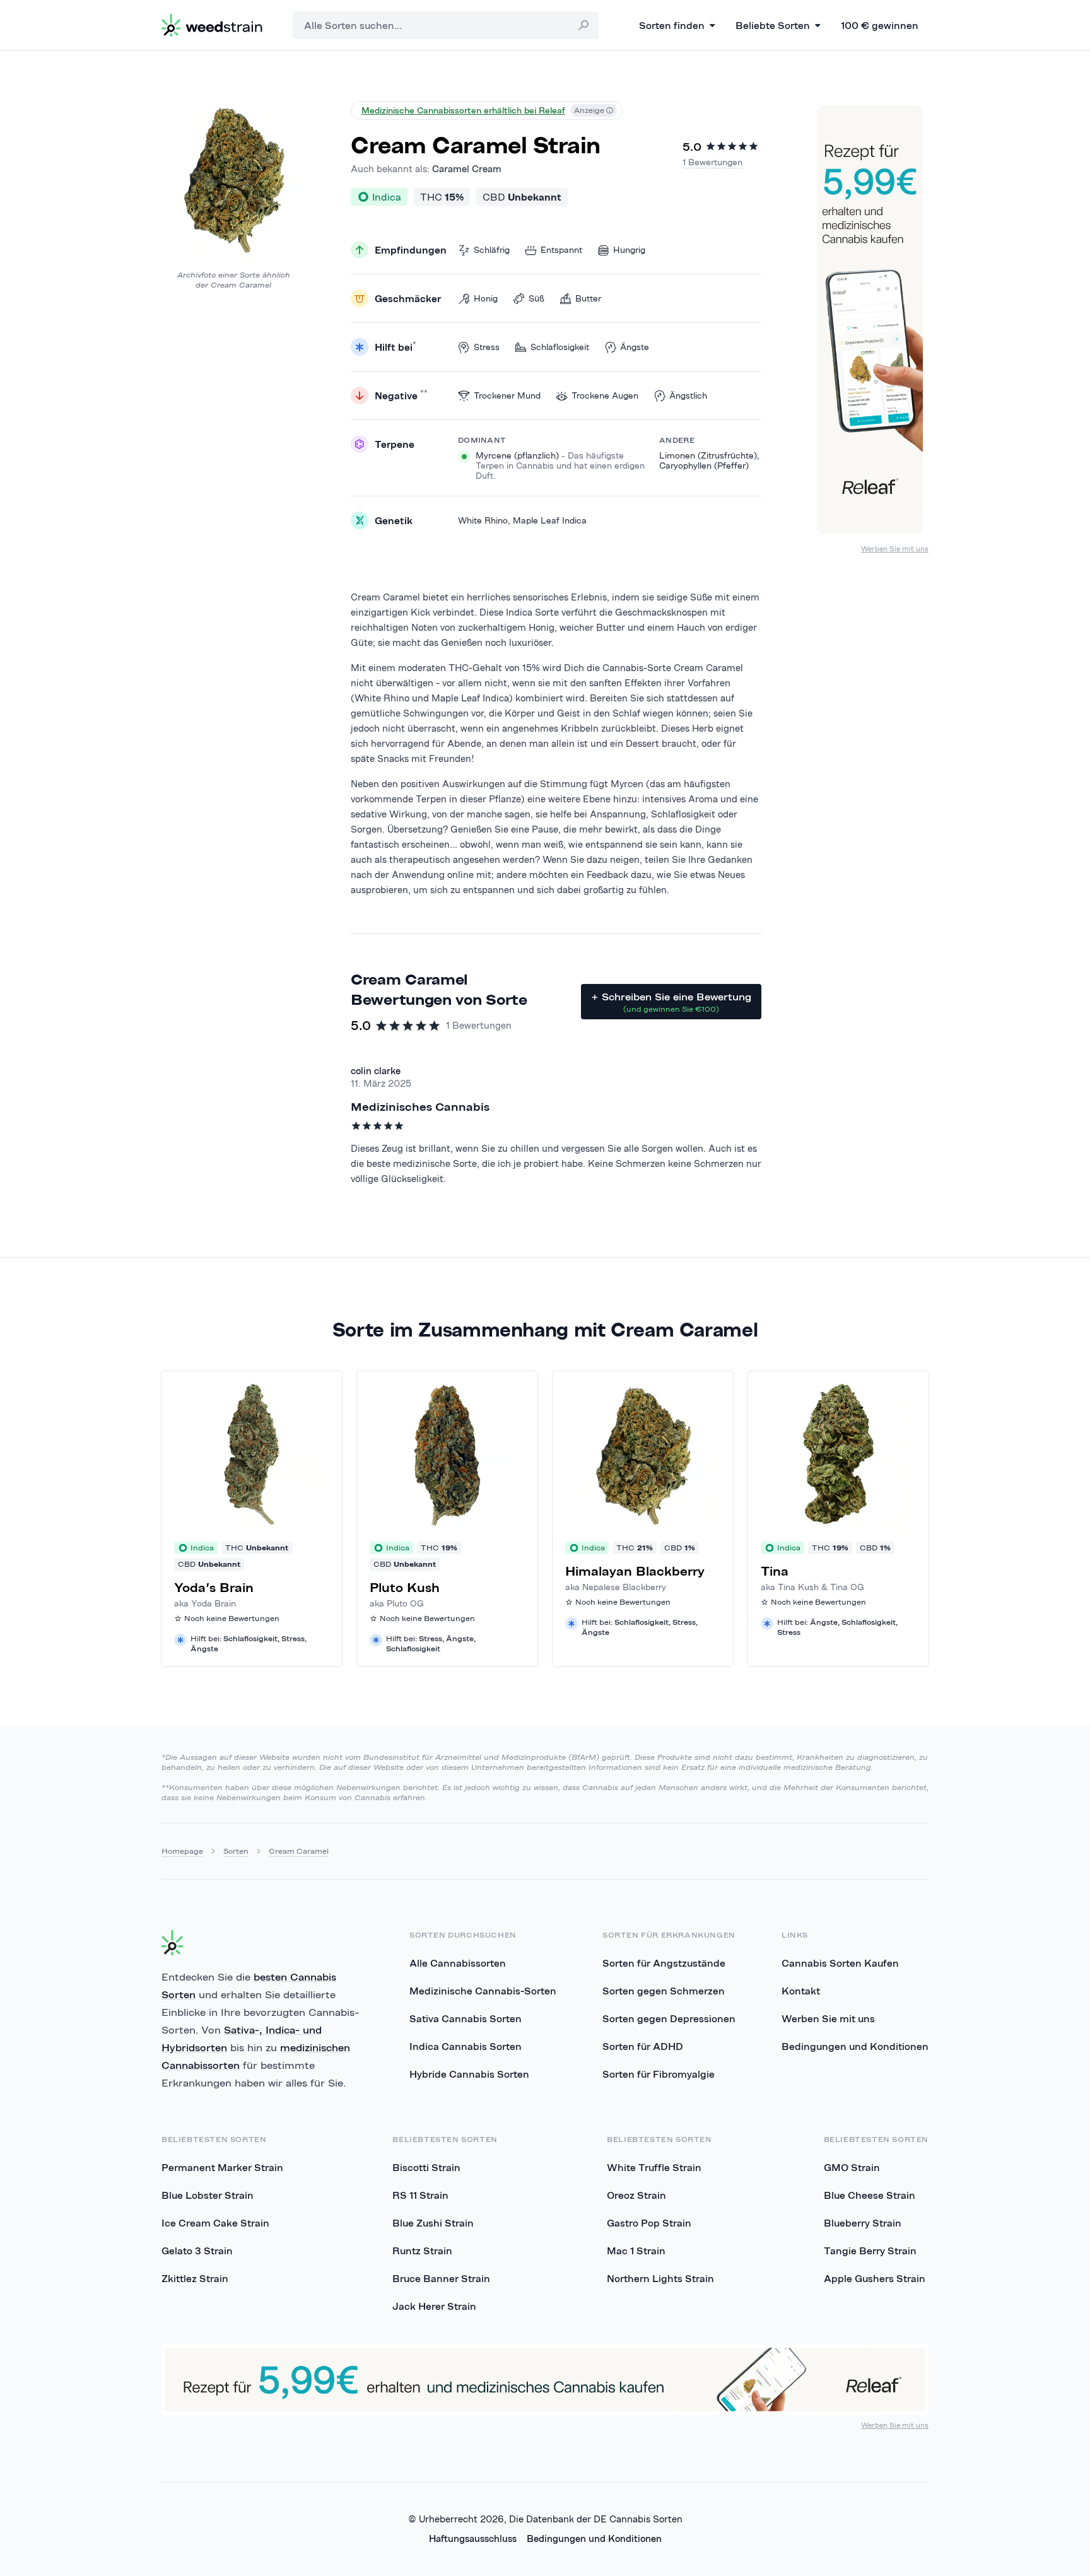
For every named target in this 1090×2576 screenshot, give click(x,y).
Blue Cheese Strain (870, 2195)
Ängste (635, 347)
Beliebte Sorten (773, 25)
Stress (487, 347)
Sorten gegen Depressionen (669, 2018)
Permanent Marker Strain (222, 2167)
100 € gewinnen (880, 25)
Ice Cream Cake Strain (215, 2223)
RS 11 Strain (420, 2195)
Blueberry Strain (863, 2223)
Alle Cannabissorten (458, 1963)
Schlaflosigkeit (560, 347)
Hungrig (629, 250)
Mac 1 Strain (636, 2251)
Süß (536, 298)
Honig (486, 298)
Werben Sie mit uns (895, 548)
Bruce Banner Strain (441, 2278)
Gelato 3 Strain (197, 2251)
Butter (588, 298)
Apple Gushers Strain (875, 2278)
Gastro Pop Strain (649, 2223)
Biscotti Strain (426, 2167)
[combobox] (446, 25)
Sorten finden (672, 25)
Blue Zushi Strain (433, 2223)
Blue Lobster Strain (208, 2195)
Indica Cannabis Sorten (466, 2046)
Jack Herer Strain (434, 2306)
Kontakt (801, 1991)
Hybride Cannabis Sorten (469, 2074)
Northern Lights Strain (660, 2278)
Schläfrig (492, 250)
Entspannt (561, 250)
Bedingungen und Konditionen (855, 2046)
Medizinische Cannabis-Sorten (483, 1991)
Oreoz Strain (636, 2195)
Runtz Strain (422, 2251)
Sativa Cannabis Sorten (466, 2018)
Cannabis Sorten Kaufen (840, 1963)
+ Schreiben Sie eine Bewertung (671, 1002)
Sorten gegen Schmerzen (664, 1991)
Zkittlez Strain (195, 2278)
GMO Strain (852, 2167)
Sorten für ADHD (643, 2046)
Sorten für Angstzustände (664, 1963)
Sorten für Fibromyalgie (659, 2074)
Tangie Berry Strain (870, 2251)
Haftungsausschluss (473, 2538)
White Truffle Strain (654, 2167)
